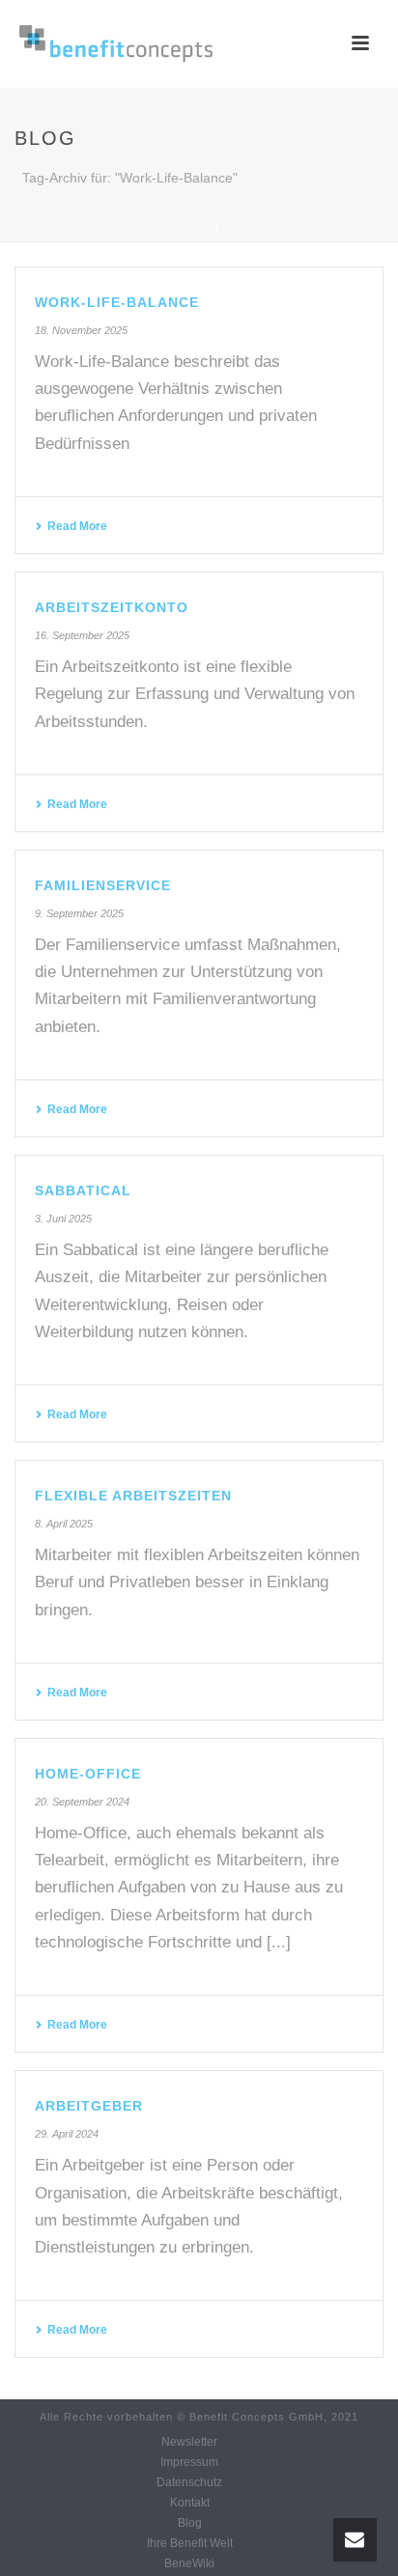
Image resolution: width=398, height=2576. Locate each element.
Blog (190, 2523)
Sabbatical (83, 1190)
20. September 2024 (82, 1802)
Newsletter (189, 2442)
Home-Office (88, 1774)
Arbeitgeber (89, 2106)
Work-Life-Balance (117, 302)
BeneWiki (189, 2563)
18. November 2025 (81, 330)
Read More (77, 526)
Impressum (189, 2462)
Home (195, 228)
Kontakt (190, 2503)
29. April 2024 (67, 2134)
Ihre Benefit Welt (190, 2543)
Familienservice (103, 885)
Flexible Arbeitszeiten (133, 1496)
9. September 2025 (79, 913)
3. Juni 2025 (63, 1218)
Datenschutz (189, 2482)
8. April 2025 (64, 1524)
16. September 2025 (82, 635)
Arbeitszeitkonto (112, 607)
